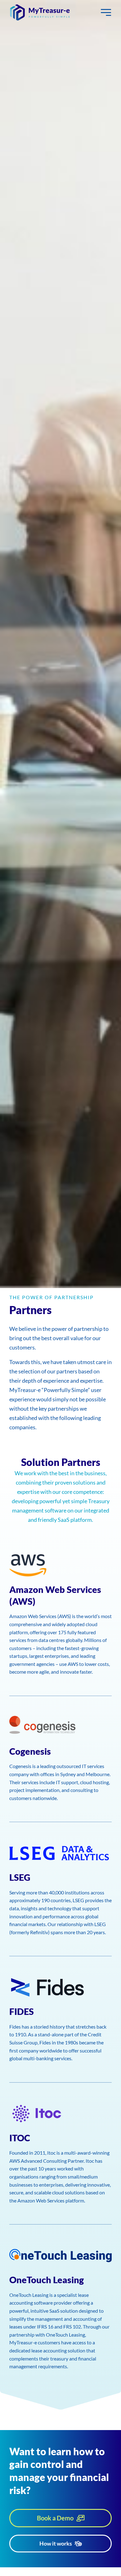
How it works (56, 2543)
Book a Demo (55, 2518)
